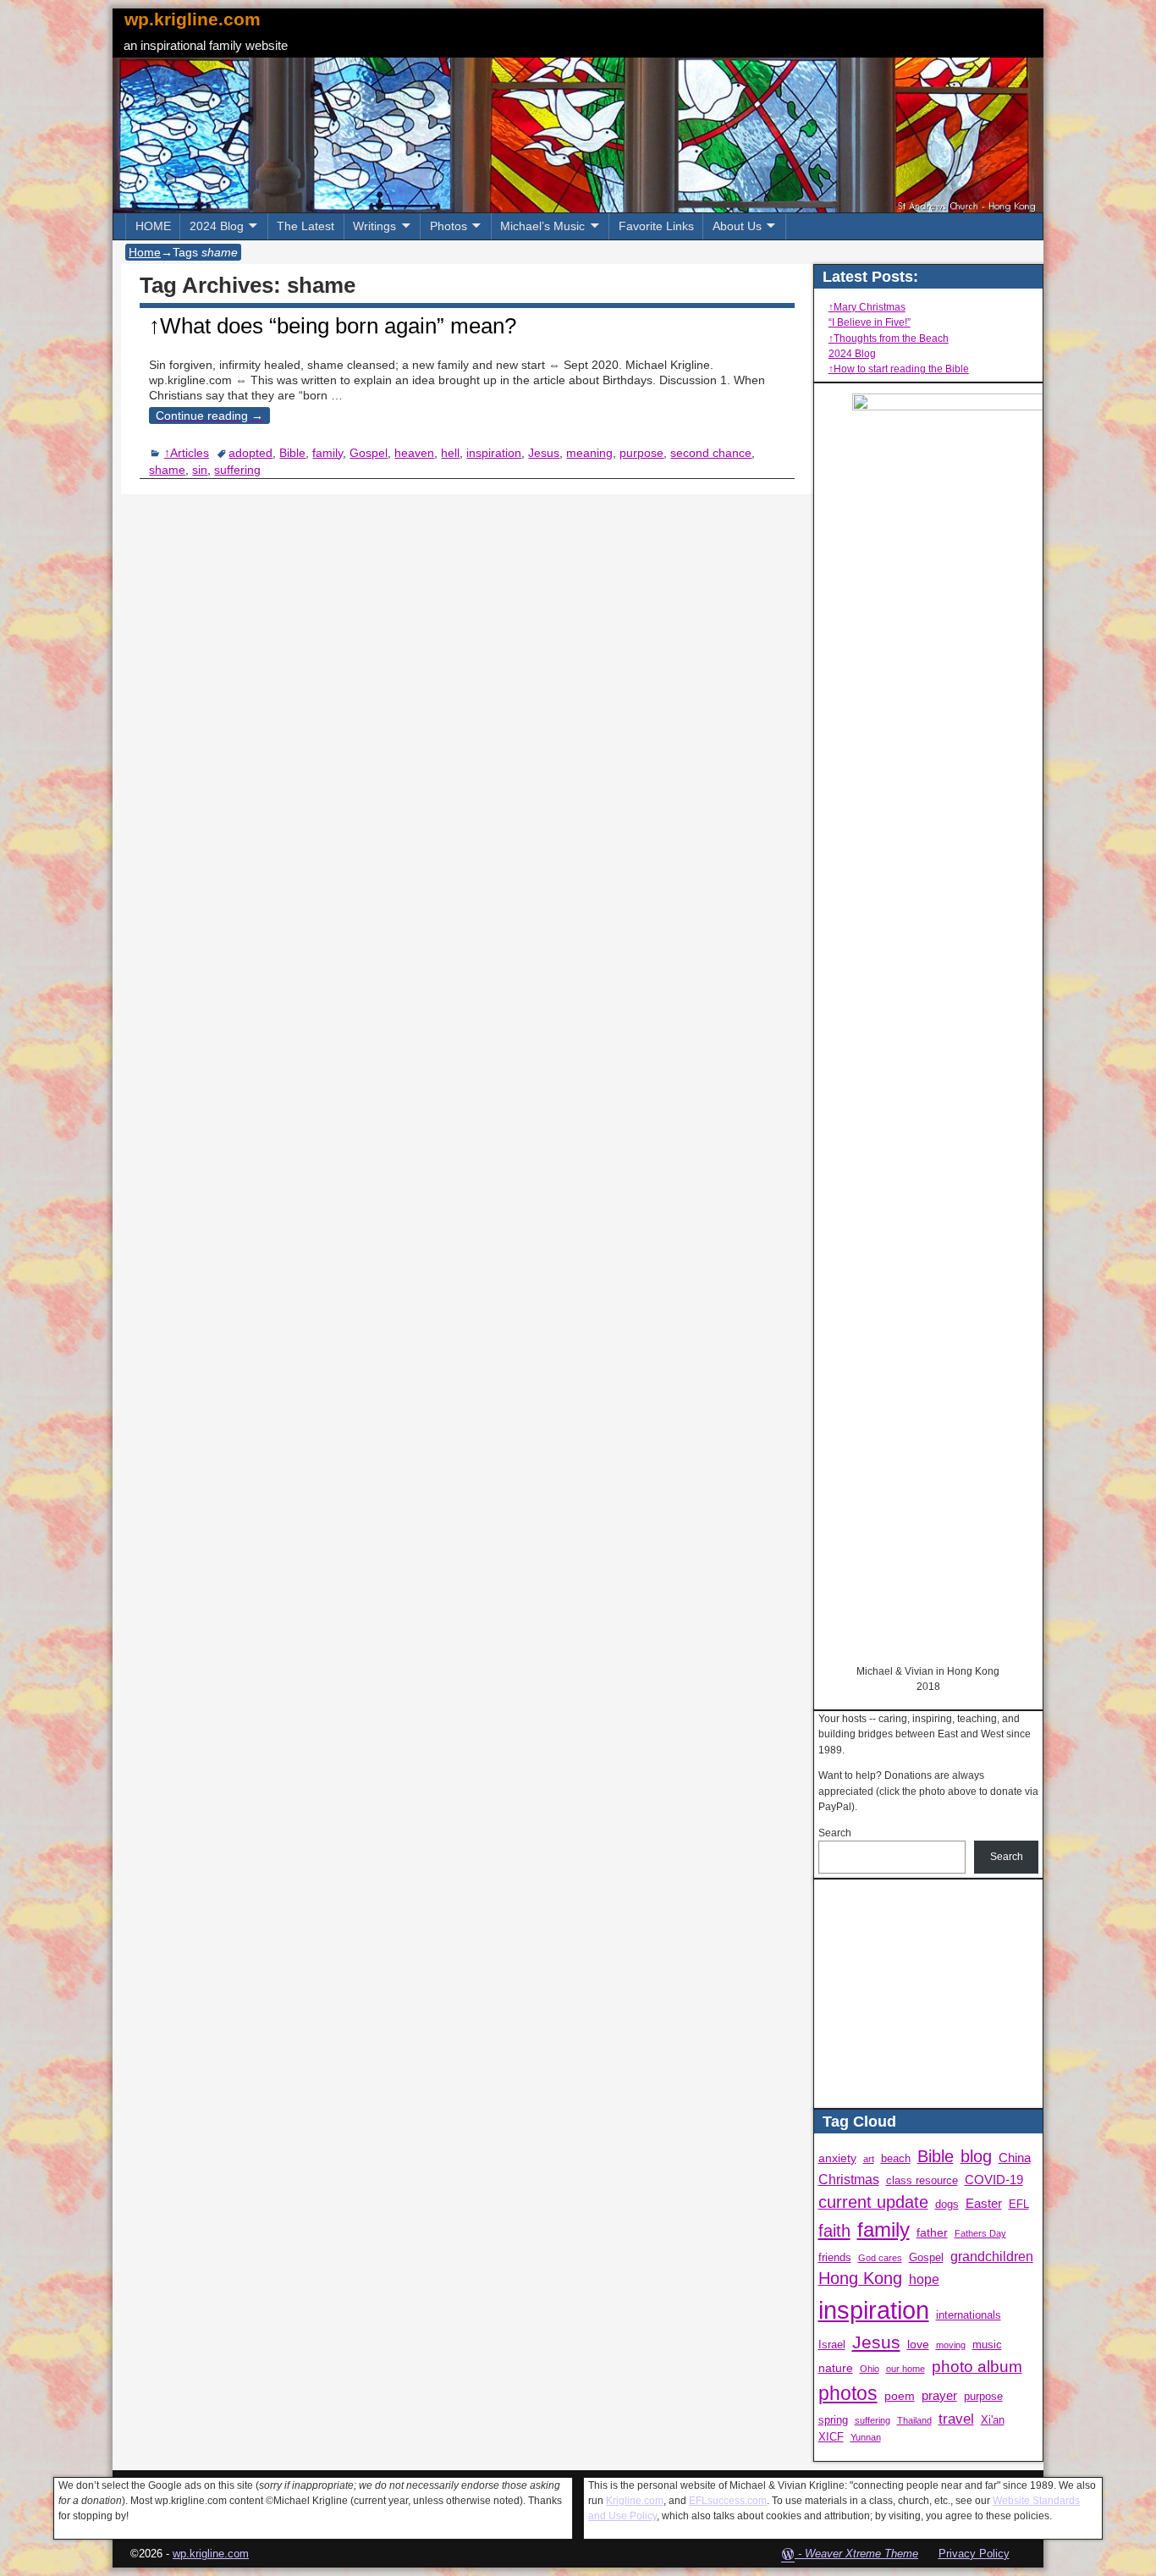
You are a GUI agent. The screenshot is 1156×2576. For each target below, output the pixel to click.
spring (833, 2420)
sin (200, 470)
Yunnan (866, 2437)
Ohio (870, 2369)
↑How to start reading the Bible (899, 369)
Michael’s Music (542, 226)
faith (834, 2231)
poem (900, 2396)
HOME (153, 226)
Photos (449, 226)
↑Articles (187, 453)
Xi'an (993, 2420)
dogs (947, 2204)
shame (167, 470)
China (1015, 2158)
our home (906, 2369)
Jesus (544, 453)
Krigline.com (635, 2501)
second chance (711, 453)
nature (836, 2368)
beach (896, 2159)
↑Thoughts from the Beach (889, 339)
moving (951, 2345)
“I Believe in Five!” (870, 322)
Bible (292, 453)
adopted (250, 453)
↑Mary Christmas (867, 307)
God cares (880, 2258)
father (932, 2232)
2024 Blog (217, 226)
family (328, 453)
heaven (414, 453)
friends (835, 2258)
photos (848, 2394)
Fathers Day (980, 2233)
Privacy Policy (974, 2554)
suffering (237, 470)
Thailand (914, 2420)
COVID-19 (994, 2180)
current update (873, 2202)
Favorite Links (656, 226)
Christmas (849, 2179)
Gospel (369, 453)
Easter (984, 2203)
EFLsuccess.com (728, 2501)
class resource (922, 2181)
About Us (737, 226)
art (869, 2159)
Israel (832, 2345)
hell (450, 453)
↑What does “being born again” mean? (333, 326)
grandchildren (992, 2256)
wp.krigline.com (193, 19)
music (987, 2345)
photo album (977, 2367)
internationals (969, 2315)
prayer (939, 2395)
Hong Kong (860, 2278)
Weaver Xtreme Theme (861, 2554)
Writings (374, 226)
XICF (831, 2437)
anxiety (837, 2158)
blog (976, 2156)
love (918, 2344)
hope (924, 2279)
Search (835, 1833)
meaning (589, 453)
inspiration (494, 453)
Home (145, 252)
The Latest (306, 226)
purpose (641, 453)
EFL (1019, 2204)
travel (956, 2419)
